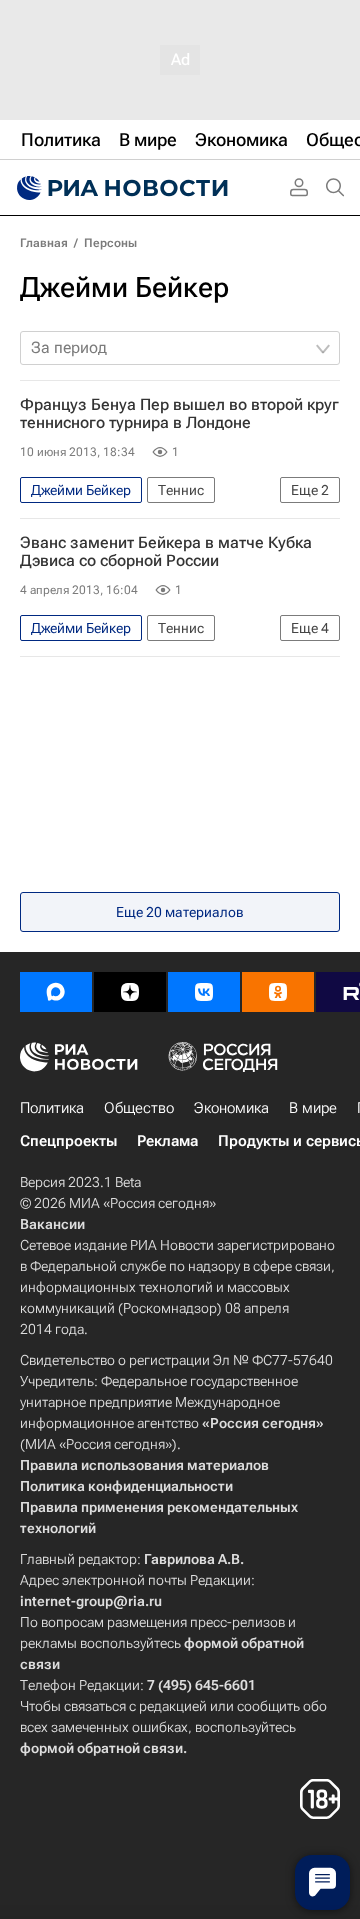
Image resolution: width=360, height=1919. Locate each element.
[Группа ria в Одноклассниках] (278, 992)
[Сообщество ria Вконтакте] (204, 992)
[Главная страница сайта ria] (120, 188)
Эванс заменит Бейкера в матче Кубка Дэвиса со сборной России (166, 552)
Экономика (231, 1108)
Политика (52, 1108)
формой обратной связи (101, 1748)
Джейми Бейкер (124, 287)
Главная (44, 243)
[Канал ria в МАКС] (56, 992)
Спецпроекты (68, 1141)
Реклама (167, 1141)
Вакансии (52, 1224)
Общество (139, 1108)
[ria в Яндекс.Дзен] (130, 992)
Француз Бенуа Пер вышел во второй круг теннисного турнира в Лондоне (179, 414)
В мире (313, 1108)
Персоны (110, 243)
